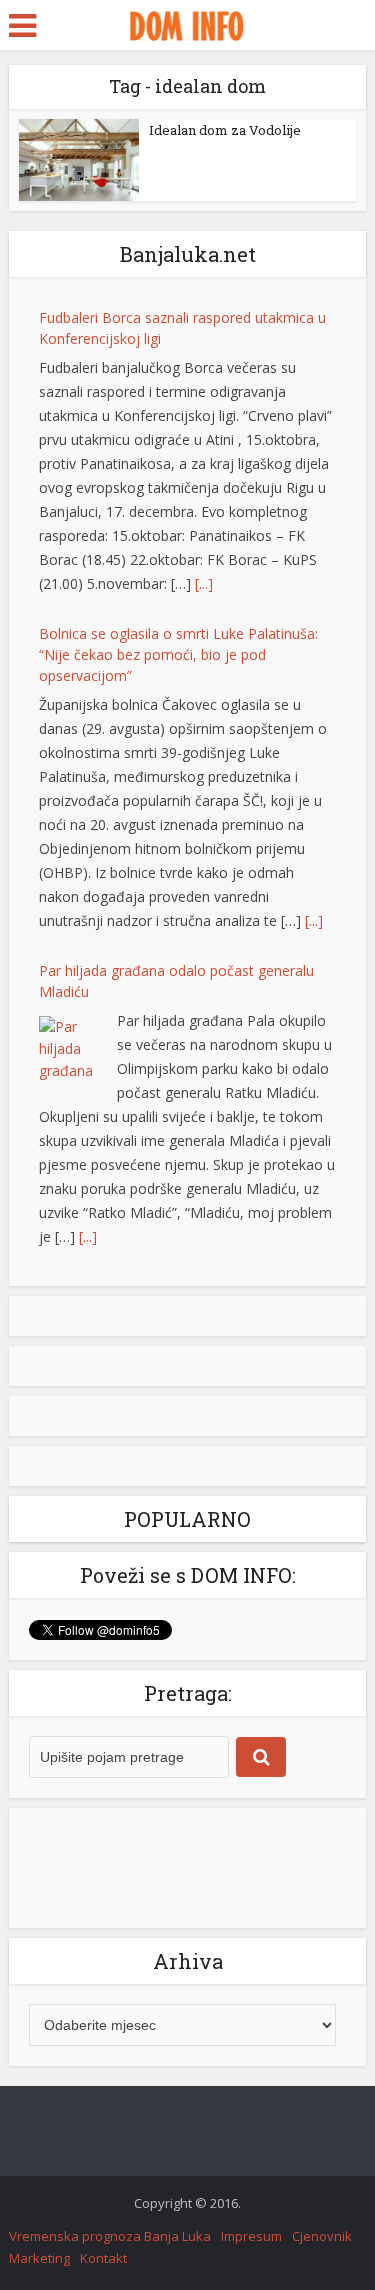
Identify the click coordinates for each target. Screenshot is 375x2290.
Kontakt (103, 2258)
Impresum (251, 2236)
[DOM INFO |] (187, 23)
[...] (204, 583)
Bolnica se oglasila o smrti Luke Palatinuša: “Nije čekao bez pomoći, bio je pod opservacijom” (178, 654)
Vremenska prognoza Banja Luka (110, 2236)
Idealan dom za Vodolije (225, 130)
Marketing (39, 2258)
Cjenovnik (322, 2236)
